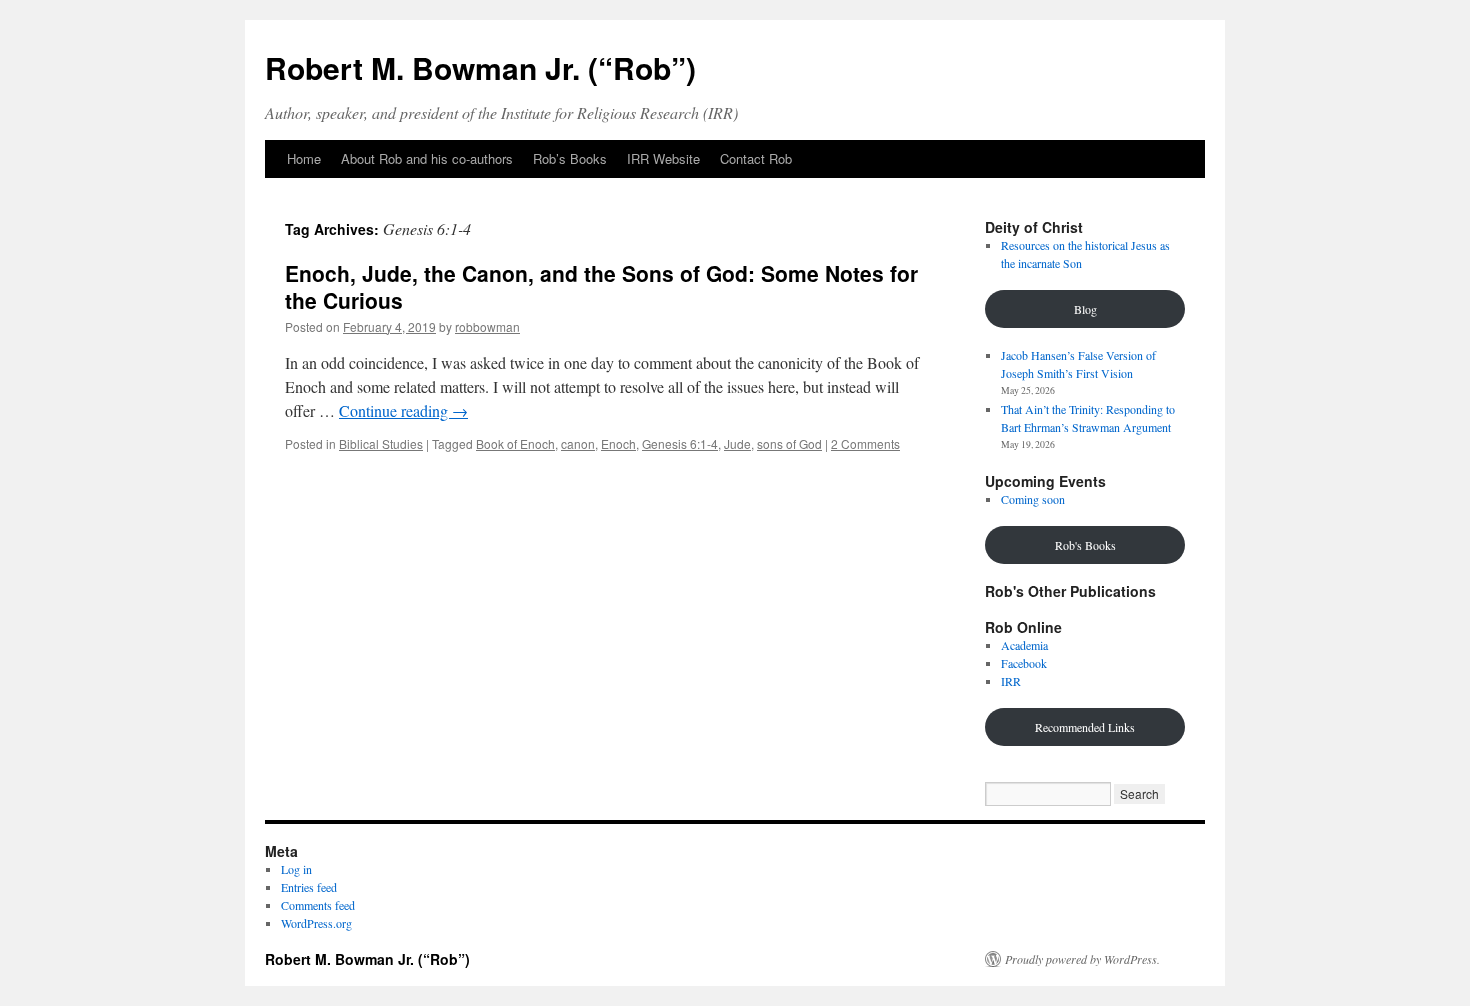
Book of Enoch (515, 443)
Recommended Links (1085, 727)
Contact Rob (756, 158)
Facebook (1024, 663)
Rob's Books (1085, 545)
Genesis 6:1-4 (680, 443)
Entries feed (309, 887)
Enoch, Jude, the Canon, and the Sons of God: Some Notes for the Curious (601, 286)
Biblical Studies (381, 443)
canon (578, 443)
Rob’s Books (570, 158)
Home (304, 158)
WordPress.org (316, 923)
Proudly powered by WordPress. (1082, 959)
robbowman (487, 326)
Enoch (618, 443)
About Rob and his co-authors (427, 158)
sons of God (789, 443)
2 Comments (865, 443)
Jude (737, 443)
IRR (1011, 681)
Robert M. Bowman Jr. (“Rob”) (480, 67)
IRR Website (663, 158)
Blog (1085, 309)
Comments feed (318, 905)
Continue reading (403, 410)
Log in (296, 869)
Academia (1024, 645)
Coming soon (1033, 499)
